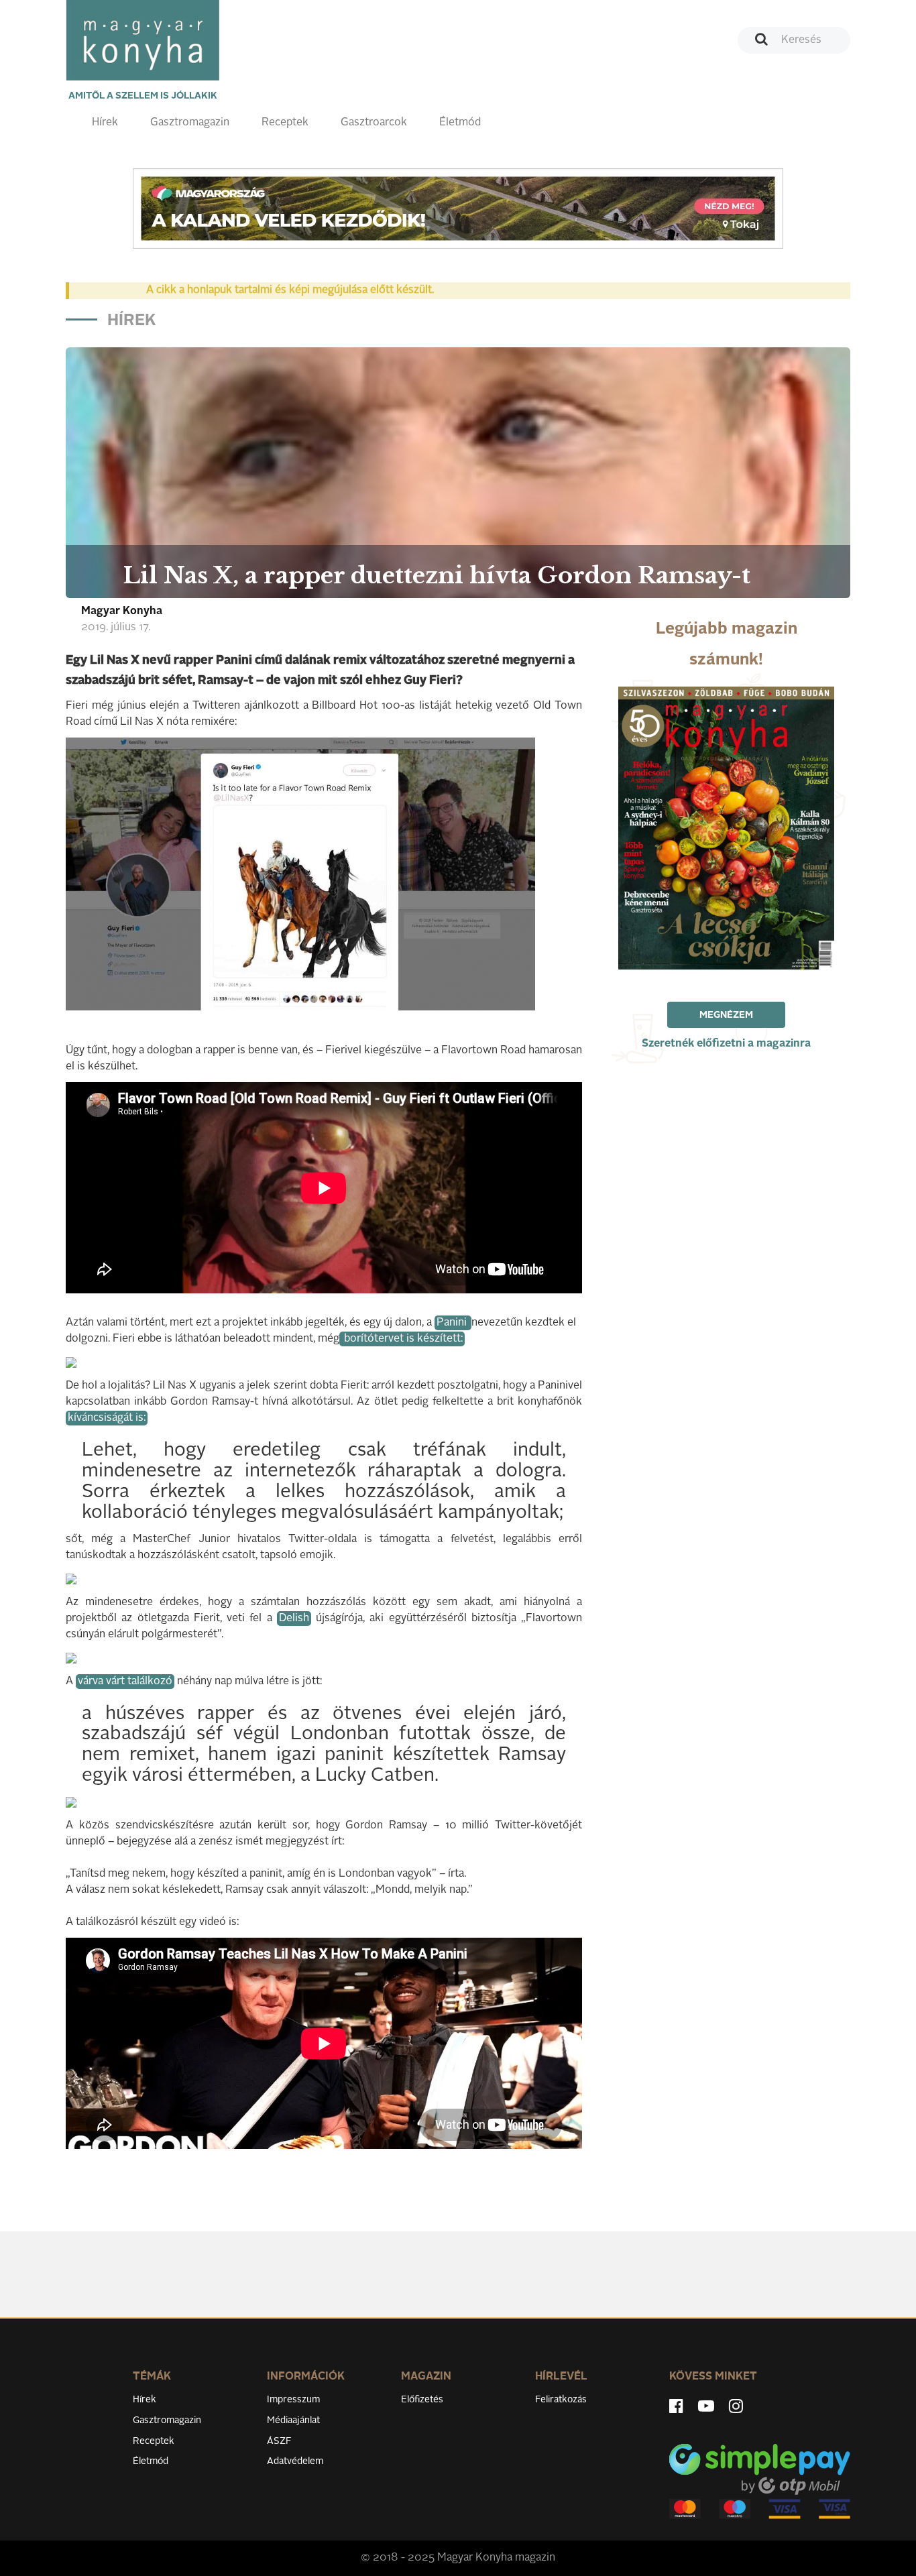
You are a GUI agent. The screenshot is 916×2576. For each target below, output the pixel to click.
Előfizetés (422, 2400)
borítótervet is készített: (402, 1339)
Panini (453, 1323)
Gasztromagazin (190, 123)
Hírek (105, 123)
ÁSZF (279, 2441)
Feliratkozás (561, 2400)
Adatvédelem (295, 2461)
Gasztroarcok (374, 123)
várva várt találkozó (125, 1682)
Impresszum (293, 2400)
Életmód (460, 123)
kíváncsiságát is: (107, 1418)
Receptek (285, 123)
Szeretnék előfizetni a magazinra (726, 1044)
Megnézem (726, 1015)
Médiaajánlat (293, 2420)
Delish (294, 1619)
